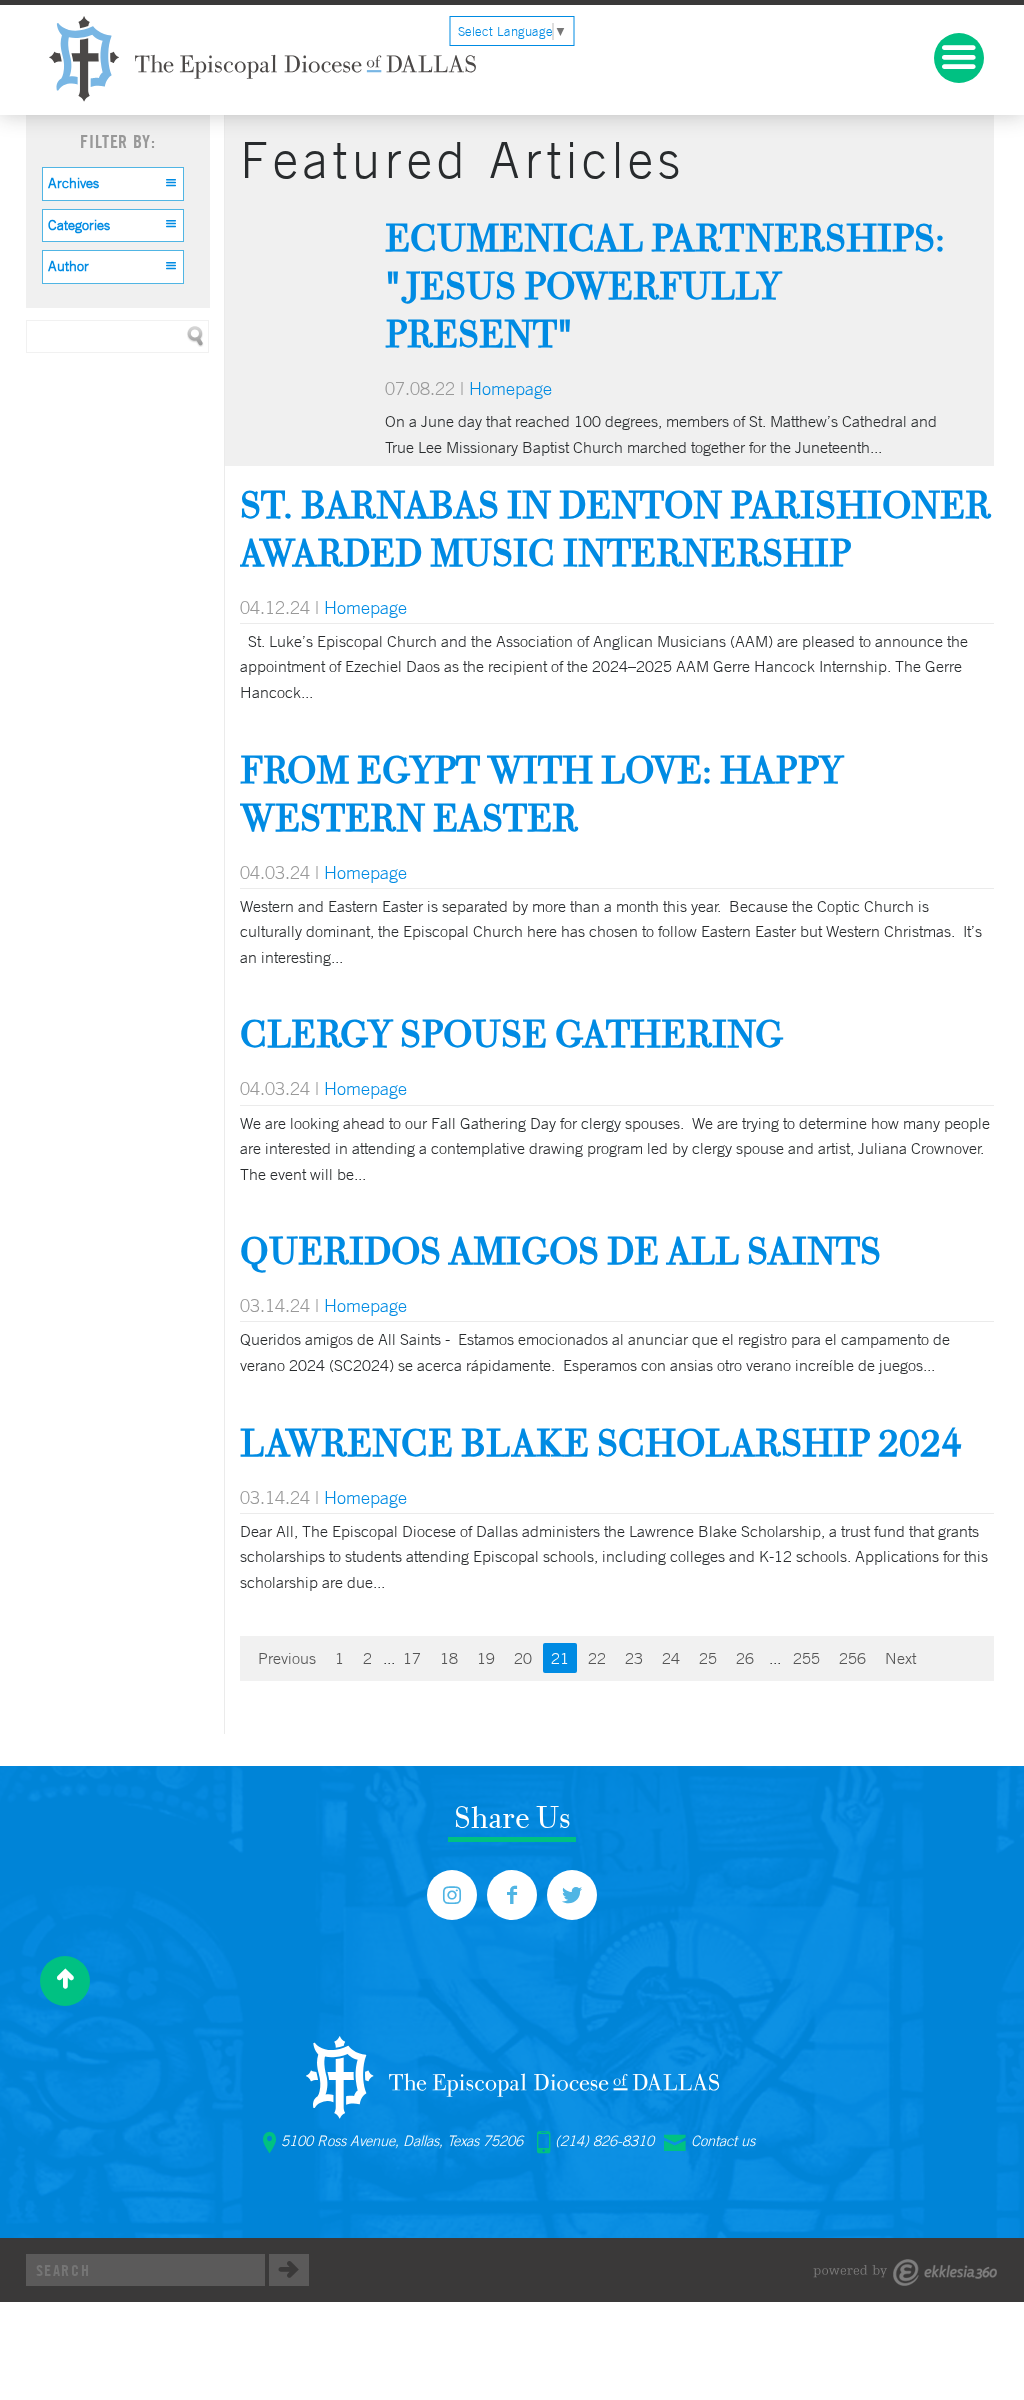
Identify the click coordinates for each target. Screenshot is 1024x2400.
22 (597, 1658)
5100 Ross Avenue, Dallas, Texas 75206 (402, 2141)
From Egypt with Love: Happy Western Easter (541, 793)
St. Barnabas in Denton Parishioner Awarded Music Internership (615, 528)
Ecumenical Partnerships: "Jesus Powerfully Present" (665, 285)
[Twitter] (572, 1895)
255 (806, 1658)
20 (523, 1658)
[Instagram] (452, 1895)
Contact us (723, 2141)
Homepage (510, 388)
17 (412, 1658)
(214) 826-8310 (604, 2141)
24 (671, 1658)
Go (289, 2270)
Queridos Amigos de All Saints (560, 1250)
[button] (113, 184)
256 (852, 1658)
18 (449, 1658)
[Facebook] (512, 1895)
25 (708, 1658)
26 (745, 1658)
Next (900, 1658)
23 (634, 1658)
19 (486, 1658)
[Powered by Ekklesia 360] (905, 2272)
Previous (287, 1658)
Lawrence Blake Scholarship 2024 (601, 1442)
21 (560, 1658)
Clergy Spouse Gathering (512, 1033)
